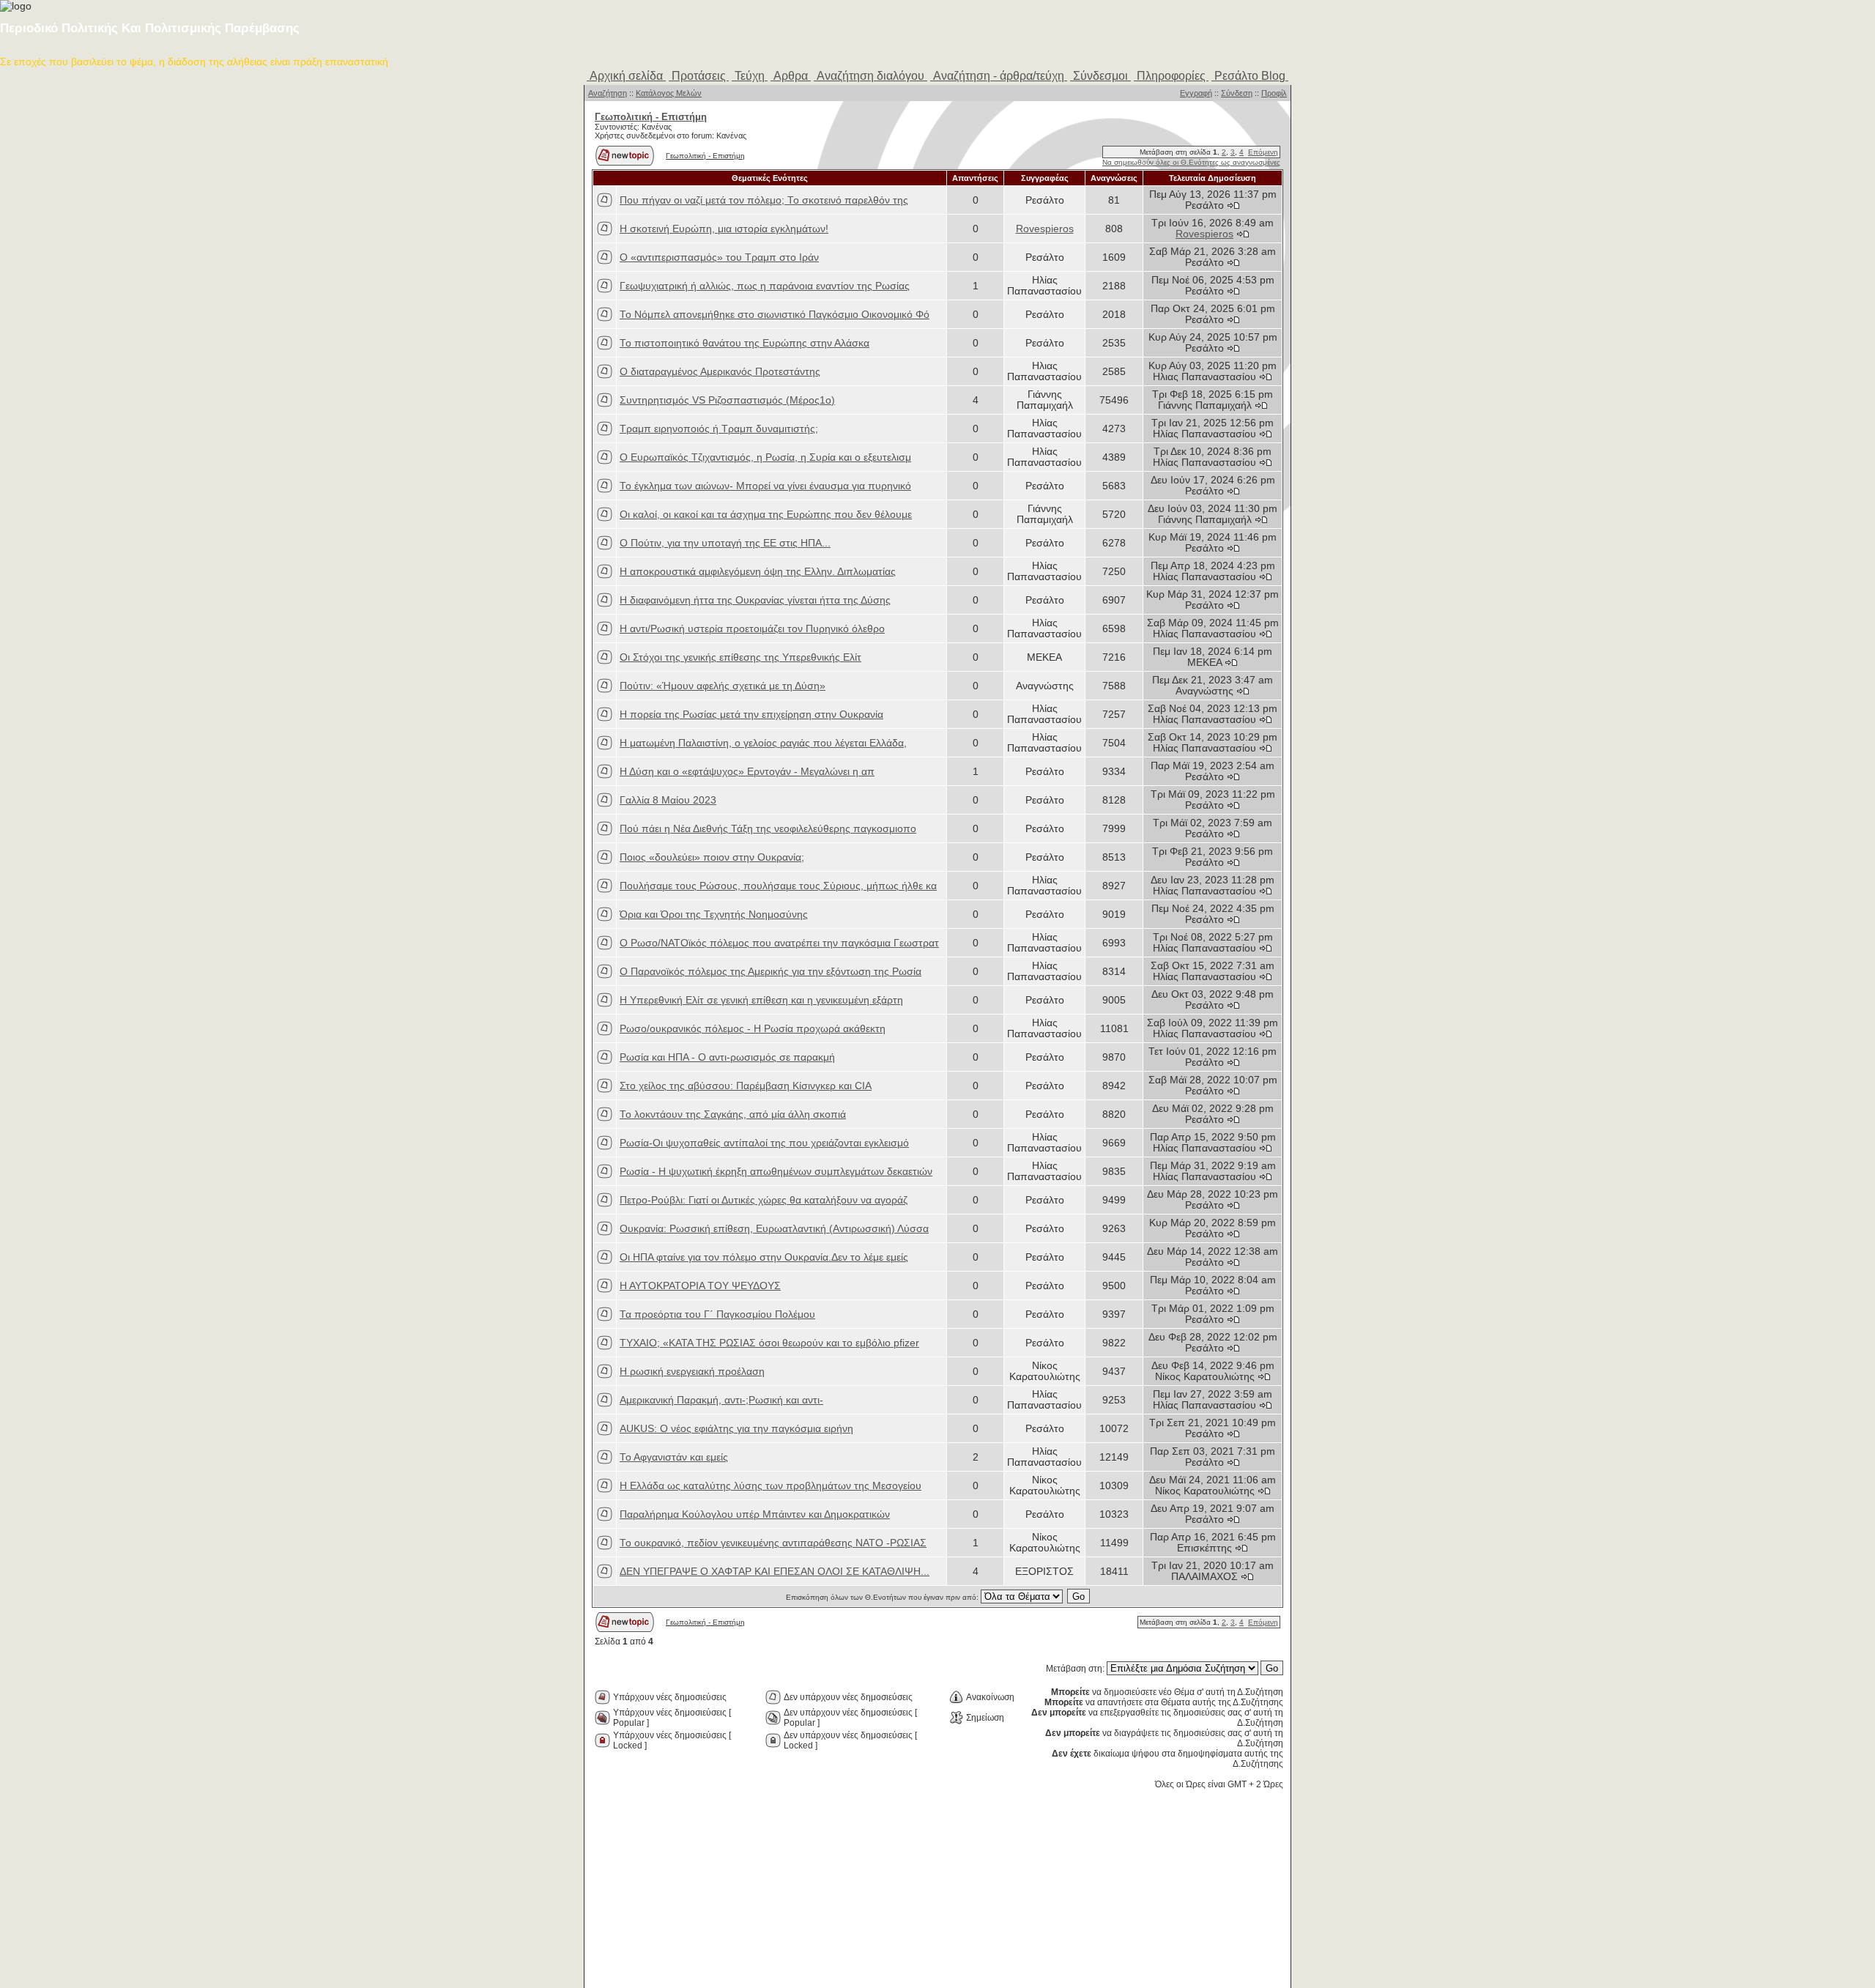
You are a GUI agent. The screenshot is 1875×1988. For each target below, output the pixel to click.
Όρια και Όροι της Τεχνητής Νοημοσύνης (714, 915)
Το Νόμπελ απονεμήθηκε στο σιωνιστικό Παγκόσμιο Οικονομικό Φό (775, 315)
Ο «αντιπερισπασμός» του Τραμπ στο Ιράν (719, 257)
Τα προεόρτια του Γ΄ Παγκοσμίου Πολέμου (717, 1314)
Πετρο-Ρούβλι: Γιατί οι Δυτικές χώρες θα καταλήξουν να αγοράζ (764, 1200)
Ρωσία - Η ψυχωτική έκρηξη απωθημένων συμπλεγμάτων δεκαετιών (776, 1172)
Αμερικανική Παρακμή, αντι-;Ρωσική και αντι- (721, 1400)
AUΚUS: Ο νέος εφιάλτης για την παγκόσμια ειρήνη (736, 1429)
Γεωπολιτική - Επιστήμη (705, 156)
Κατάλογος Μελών (669, 93)
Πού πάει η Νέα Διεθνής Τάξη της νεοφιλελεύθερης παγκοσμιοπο (768, 829)
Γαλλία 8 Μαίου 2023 (668, 800)
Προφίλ (1274, 93)
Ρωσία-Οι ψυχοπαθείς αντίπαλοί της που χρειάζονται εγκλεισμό (764, 1143)
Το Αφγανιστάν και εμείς (674, 1457)
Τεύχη (750, 76)
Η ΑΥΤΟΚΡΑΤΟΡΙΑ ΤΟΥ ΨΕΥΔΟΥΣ (700, 1286)
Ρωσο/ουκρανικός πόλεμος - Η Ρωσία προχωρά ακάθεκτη (753, 1029)
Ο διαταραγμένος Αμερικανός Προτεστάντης (720, 372)
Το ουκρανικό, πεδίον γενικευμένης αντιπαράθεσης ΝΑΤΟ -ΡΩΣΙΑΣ (773, 1543)
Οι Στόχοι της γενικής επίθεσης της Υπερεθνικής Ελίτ (740, 657)
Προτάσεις (699, 76)
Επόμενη (1263, 152)
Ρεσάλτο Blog (1250, 76)
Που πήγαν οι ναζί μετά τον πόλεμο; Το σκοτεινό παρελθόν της (764, 200)
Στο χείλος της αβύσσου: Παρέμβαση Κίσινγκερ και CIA (746, 1086)
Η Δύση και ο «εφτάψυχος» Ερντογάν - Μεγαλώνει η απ (747, 772)
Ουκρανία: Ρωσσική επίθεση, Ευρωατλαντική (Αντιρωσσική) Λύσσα (774, 1229)
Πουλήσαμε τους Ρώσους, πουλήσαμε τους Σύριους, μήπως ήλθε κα (778, 886)
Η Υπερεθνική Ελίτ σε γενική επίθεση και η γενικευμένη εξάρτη (761, 1000)
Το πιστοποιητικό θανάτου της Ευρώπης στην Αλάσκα (745, 343)
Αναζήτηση (608, 93)
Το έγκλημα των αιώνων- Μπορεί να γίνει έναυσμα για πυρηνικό (765, 486)
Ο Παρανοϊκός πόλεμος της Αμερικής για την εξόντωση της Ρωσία (771, 972)
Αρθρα (791, 76)
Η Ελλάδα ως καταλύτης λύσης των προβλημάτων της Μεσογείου (771, 1486)
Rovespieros (1045, 229)
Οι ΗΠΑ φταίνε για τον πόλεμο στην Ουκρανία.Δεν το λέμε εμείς (764, 1257)
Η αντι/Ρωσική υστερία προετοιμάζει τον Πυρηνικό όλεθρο (752, 629)
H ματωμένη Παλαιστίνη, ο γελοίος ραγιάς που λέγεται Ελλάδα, (763, 743)
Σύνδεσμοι (1100, 76)
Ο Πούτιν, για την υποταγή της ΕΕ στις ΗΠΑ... (725, 543)
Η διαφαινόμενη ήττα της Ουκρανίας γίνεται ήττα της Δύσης (755, 600)
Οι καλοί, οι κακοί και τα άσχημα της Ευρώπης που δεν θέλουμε (766, 515)
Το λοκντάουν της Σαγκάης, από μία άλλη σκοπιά (733, 1114)
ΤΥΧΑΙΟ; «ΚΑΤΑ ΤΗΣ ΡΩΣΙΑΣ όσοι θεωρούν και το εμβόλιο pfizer (769, 1343)
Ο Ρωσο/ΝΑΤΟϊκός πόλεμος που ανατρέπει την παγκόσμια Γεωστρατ (779, 943)
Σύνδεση (1237, 93)
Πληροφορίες (1171, 76)
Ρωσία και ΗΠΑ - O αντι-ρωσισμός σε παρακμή (727, 1057)
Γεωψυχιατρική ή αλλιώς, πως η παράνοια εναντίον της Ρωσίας (765, 286)
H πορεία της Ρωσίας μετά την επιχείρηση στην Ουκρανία (751, 715)
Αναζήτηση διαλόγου (870, 76)
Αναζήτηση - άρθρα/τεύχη (999, 76)
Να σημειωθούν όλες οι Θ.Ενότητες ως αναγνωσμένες (1191, 162)
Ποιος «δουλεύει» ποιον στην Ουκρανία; (712, 857)
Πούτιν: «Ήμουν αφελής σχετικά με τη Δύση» (723, 686)
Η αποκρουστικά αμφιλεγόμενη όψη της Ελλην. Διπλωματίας (758, 572)
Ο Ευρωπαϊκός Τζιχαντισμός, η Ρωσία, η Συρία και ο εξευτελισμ (765, 457)
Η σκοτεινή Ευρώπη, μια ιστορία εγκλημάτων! (724, 229)
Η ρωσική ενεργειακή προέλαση (692, 1372)
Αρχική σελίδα (626, 76)
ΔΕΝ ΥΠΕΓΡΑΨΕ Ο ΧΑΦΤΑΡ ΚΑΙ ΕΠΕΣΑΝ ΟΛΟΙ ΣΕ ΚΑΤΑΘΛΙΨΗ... (775, 1572)
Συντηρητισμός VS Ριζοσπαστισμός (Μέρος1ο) (727, 400)
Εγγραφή (1196, 93)
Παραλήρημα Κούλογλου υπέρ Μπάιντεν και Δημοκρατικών (755, 1514)
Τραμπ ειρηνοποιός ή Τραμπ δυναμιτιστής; (719, 429)
